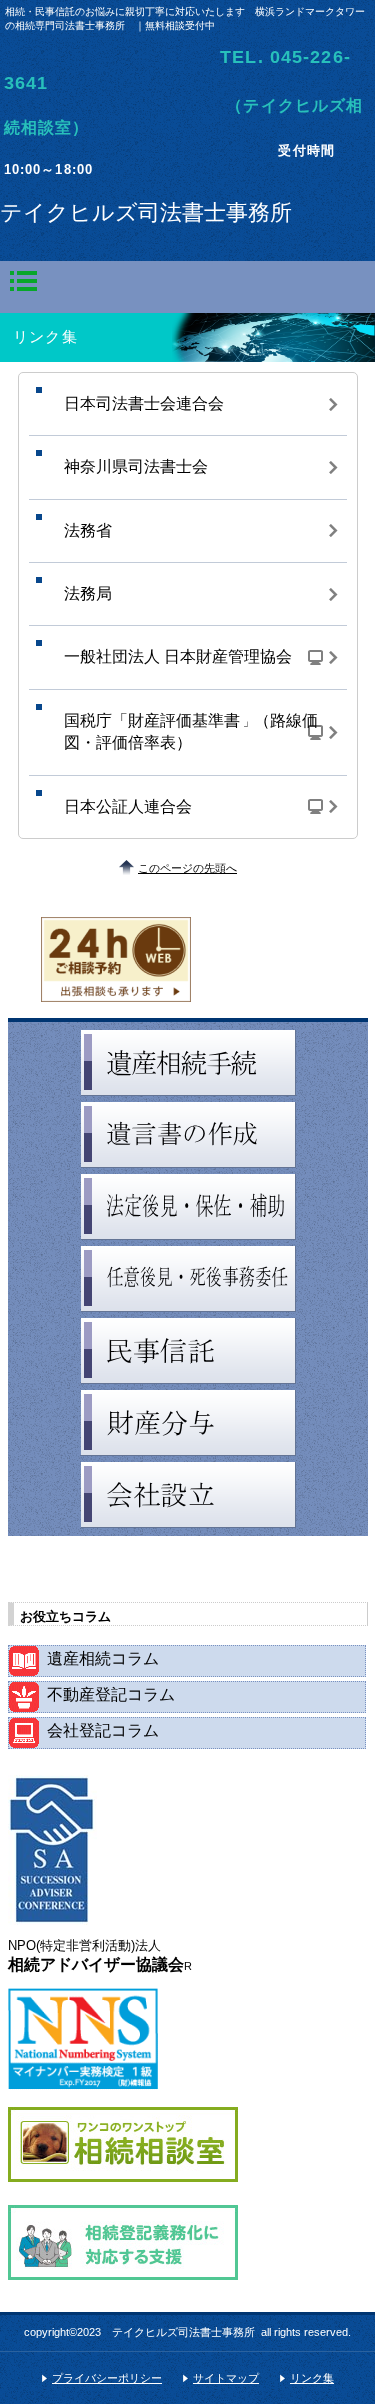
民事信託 (188, 1351)
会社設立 (188, 1495)
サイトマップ (226, 2378)
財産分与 (188, 1423)
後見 (188, 1207)
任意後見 (188, 1279)
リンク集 (312, 2378)
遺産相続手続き (188, 1063)
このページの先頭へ (187, 868)
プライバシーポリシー (107, 2378)
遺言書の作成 (188, 1135)
